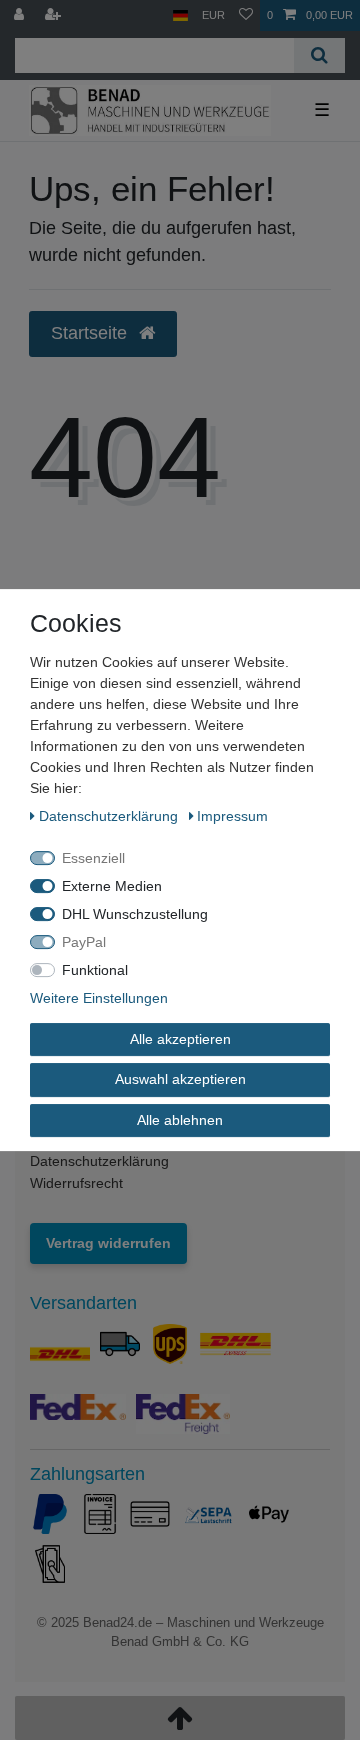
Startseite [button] (91, 333)
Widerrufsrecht (76, 1183)
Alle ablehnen (180, 1120)
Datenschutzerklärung (99, 1161)
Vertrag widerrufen (108, 1243)
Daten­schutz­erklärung (110, 816)
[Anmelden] (21, 15)
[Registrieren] (55, 15)
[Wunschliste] (246, 15)
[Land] (180, 15)
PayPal (84, 942)
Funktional (95, 970)
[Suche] (319, 55)
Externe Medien (112, 886)
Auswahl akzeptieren (180, 1079)
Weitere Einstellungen (99, 998)
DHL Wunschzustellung (135, 914)
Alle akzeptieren (180, 1039)
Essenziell (93, 858)
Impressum (232, 816)
